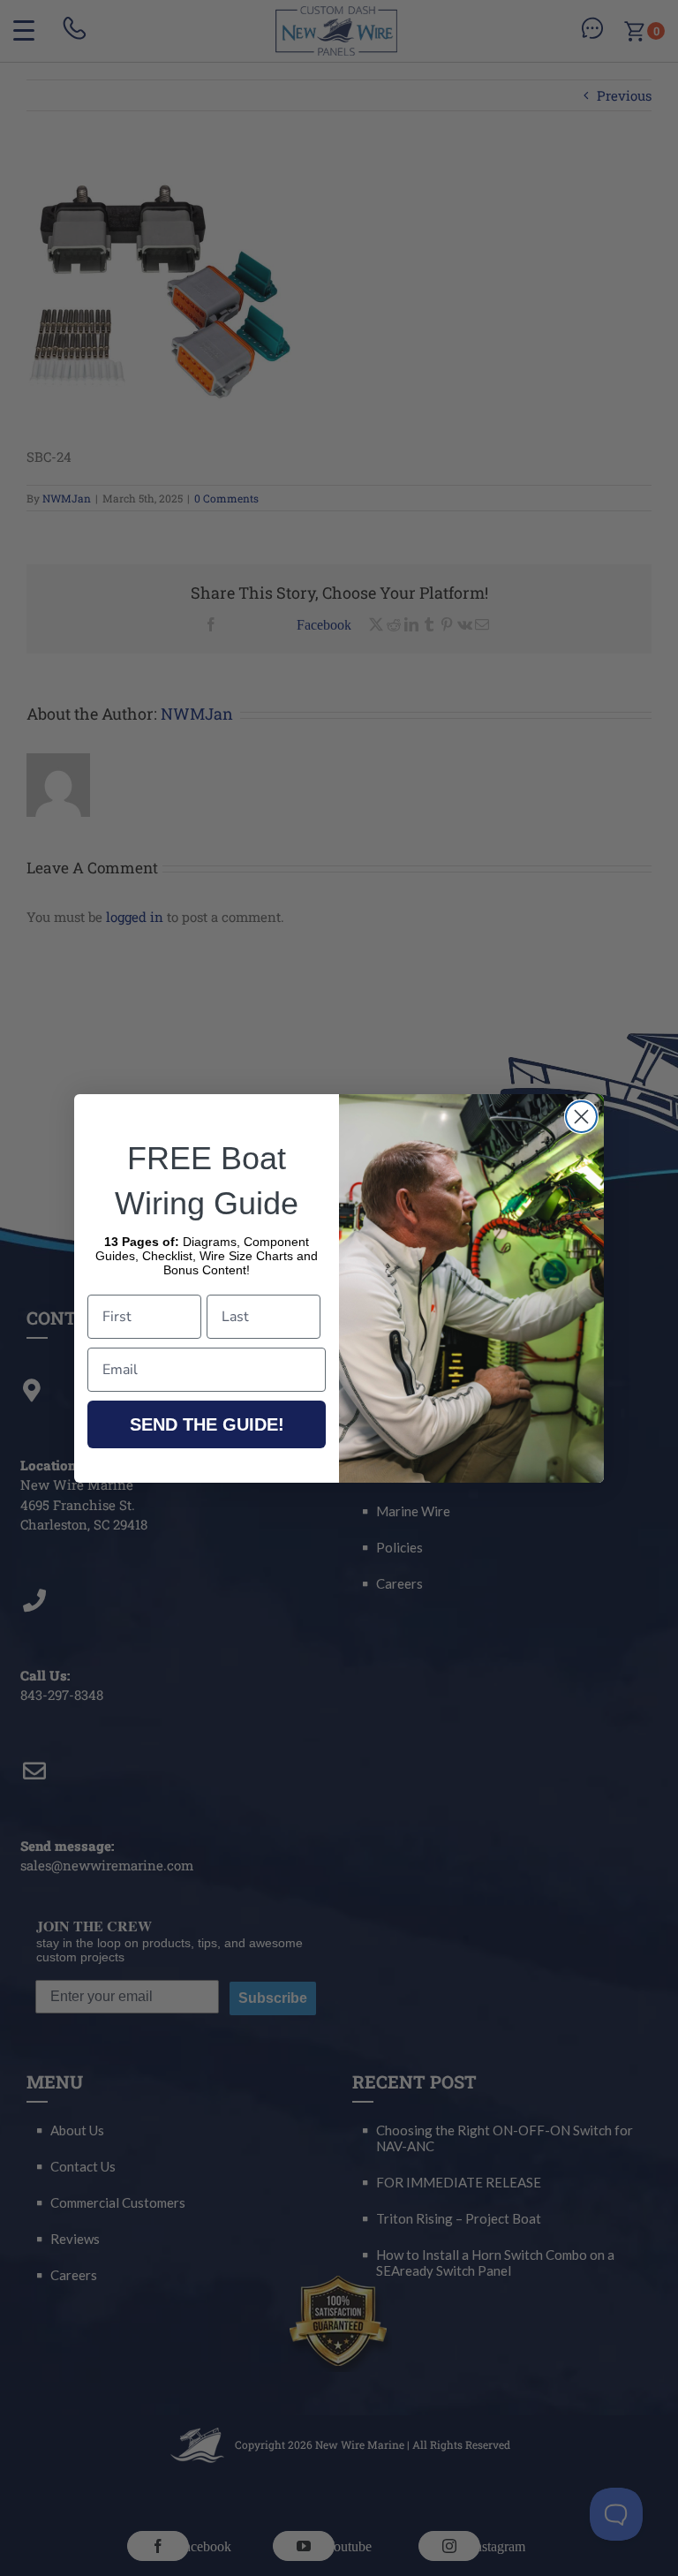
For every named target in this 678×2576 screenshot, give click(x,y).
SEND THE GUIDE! (207, 1424)
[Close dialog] (581, 1117)
